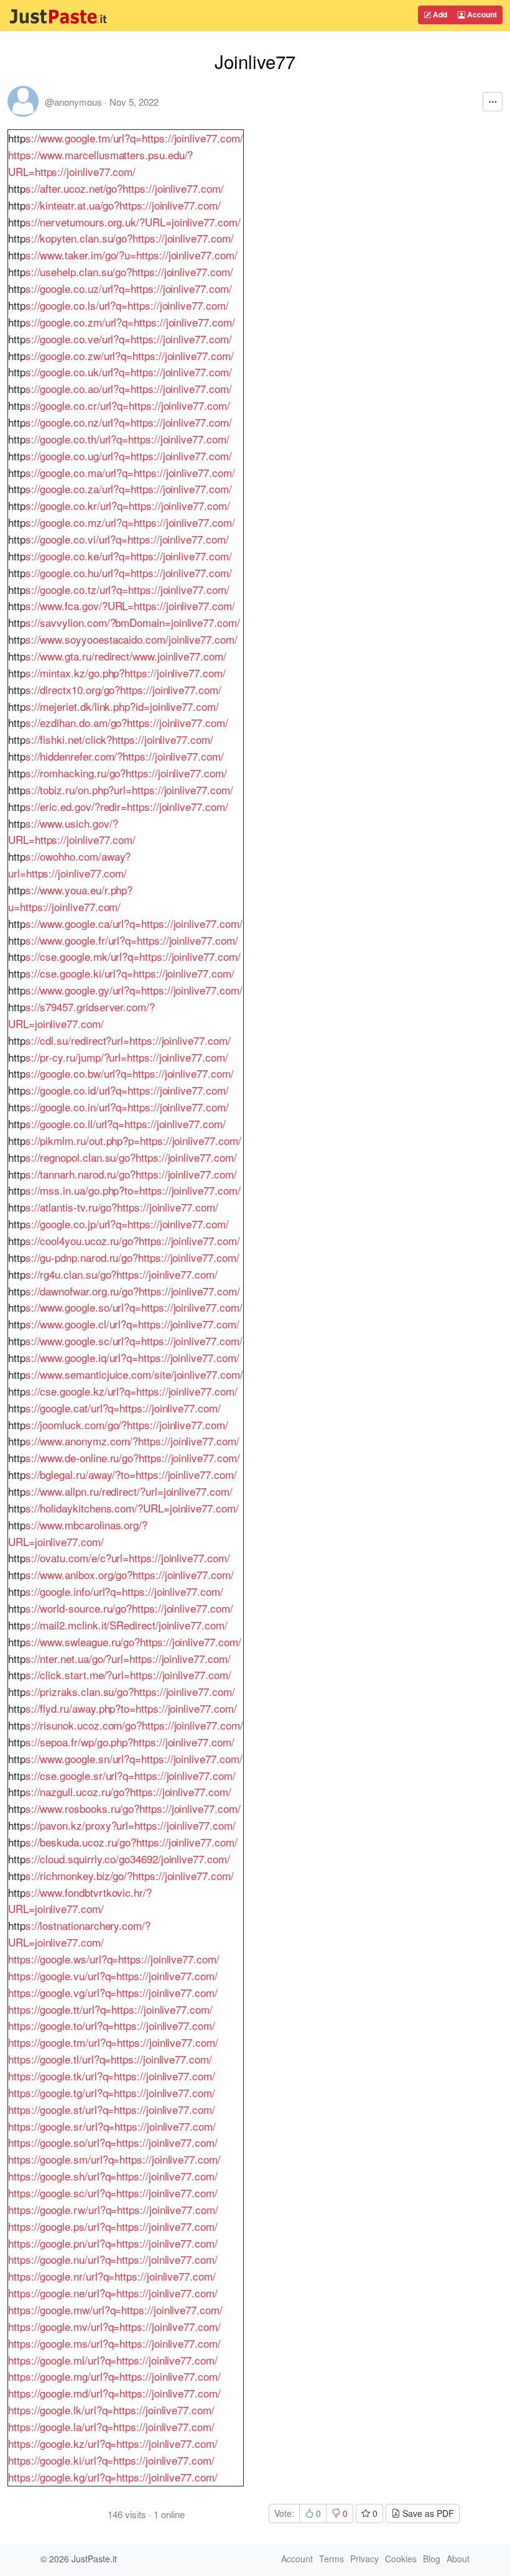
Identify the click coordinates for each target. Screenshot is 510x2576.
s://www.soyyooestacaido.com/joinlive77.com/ (132, 639)
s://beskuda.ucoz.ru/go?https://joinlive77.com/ (132, 1842)
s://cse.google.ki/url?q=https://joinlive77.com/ (130, 973)
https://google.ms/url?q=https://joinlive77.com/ (114, 2343)
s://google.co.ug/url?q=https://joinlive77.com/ (129, 456)
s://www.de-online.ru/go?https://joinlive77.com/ (133, 1457)
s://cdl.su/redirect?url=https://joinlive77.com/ (128, 1040)
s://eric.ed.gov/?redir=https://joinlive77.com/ (127, 806)
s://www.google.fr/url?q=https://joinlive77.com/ (132, 940)
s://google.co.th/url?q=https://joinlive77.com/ (127, 439)
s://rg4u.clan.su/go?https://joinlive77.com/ (122, 1274)
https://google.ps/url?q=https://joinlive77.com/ (113, 2226)
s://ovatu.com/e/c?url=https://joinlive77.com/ (128, 1558)
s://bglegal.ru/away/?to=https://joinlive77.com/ (131, 1474)
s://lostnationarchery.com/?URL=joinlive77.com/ (79, 1934)
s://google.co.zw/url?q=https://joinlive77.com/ (130, 355)
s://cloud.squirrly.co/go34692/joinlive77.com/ (128, 1859)
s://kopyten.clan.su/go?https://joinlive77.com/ (130, 238)
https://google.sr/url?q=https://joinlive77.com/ (112, 2126)
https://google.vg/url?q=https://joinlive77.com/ (113, 1992)
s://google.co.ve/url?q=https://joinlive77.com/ (129, 339)
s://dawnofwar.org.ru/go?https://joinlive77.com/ (133, 1291)
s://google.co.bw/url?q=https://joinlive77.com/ (130, 1073)
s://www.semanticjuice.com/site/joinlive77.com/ (134, 1374)
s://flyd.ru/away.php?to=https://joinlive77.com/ (131, 1708)
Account (481, 14)
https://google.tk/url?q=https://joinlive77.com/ (112, 2076)
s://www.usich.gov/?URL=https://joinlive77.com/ (72, 832)
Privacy (364, 2559)
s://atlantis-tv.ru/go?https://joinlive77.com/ (122, 1207)
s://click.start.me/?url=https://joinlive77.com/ (128, 1675)
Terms (331, 2559)
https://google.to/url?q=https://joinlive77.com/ (112, 2025)
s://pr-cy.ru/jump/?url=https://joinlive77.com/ (127, 1057)
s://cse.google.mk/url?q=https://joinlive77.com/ (133, 956)
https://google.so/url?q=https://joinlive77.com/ (113, 2142)
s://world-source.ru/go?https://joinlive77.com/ (129, 1608)
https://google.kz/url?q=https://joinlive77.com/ (113, 2443)
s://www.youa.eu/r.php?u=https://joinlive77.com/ (70, 898)
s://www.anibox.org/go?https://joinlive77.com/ (130, 1574)
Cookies (401, 2559)
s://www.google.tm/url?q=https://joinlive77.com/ (134, 138)
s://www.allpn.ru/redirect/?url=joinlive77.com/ (129, 1491)
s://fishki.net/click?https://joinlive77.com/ (119, 739)
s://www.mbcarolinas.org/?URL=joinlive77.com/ (78, 1533)
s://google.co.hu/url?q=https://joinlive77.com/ (129, 572)
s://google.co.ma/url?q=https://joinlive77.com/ (130, 472)
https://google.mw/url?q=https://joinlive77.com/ (115, 2310)
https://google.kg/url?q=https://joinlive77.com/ (113, 2477)
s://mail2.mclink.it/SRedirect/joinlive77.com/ (127, 1625)
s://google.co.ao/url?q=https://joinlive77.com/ (129, 388)
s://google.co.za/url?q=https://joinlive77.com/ (129, 489)
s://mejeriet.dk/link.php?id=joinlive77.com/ (122, 706)
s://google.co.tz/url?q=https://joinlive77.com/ (127, 589)
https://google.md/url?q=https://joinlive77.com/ (114, 2393)
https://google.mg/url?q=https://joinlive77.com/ (114, 2376)
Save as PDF (427, 2513)
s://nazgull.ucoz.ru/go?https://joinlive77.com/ (128, 1791)
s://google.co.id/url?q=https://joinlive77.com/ (127, 1090)
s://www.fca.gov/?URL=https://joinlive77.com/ (130, 605)
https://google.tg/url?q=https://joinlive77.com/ (112, 2092)
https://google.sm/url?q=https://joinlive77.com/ (114, 2159)
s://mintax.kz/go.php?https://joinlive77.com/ (126, 673)
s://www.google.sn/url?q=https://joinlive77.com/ (134, 1758)
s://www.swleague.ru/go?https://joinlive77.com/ (133, 1642)
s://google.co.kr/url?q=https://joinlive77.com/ (128, 505)
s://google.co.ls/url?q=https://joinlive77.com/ (127, 305)
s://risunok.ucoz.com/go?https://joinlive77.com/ (134, 1725)
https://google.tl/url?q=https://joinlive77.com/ (110, 2059)
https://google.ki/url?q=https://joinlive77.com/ (111, 2460)
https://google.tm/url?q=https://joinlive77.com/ (113, 2042)
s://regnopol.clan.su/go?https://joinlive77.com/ (131, 1157)
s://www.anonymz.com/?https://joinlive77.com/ (132, 1441)
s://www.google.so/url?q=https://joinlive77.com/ (134, 1307)
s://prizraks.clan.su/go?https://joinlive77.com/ (130, 1691)
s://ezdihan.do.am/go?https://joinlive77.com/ (127, 722)
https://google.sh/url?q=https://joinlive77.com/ (113, 2176)
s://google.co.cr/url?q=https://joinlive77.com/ (128, 405)
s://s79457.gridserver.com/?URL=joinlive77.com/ (81, 1015)
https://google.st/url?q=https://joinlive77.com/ (112, 2109)
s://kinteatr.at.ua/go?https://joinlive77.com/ (123, 205)
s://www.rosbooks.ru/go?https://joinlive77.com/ (133, 1808)
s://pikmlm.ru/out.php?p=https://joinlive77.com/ (133, 1140)
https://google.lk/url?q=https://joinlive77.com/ (111, 2410)
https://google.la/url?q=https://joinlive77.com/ (111, 2426)
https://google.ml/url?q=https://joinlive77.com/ (113, 2360)
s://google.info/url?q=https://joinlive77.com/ (124, 1591)
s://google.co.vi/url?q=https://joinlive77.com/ (127, 539)
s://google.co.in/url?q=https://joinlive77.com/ (127, 1107)
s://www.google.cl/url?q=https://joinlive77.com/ (132, 1324)
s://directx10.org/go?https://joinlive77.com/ (123, 689)
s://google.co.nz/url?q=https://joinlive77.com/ (129, 422)
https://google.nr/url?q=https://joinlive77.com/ (112, 2276)
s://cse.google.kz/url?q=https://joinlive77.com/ (132, 1391)
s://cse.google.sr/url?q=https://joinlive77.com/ (131, 1775)
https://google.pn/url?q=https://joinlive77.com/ (113, 2243)
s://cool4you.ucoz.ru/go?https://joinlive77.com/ (133, 1240)
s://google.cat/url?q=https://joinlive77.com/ (123, 1408)
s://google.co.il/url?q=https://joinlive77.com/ (126, 1124)
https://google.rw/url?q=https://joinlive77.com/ (113, 2209)
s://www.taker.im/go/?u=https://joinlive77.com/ (132, 255)
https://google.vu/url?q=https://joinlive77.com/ (113, 1976)
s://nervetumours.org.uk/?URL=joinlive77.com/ (133, 222)
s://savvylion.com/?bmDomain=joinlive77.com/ (133, 622)
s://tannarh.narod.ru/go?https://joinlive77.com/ (131, 1174)
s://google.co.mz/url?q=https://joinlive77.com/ (130, 522)
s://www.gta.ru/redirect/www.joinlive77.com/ (126, 656)
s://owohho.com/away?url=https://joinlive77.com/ (69, 864)
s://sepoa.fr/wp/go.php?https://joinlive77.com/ (130, 1742)
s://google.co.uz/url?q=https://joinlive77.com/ (129, 288)
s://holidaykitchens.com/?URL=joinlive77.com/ (132, 1508)
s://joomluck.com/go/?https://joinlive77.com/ (127, 1425)
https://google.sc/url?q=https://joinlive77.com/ (113, 2193)
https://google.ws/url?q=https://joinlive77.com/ (114, 1959)
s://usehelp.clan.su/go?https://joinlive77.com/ (129, 271)
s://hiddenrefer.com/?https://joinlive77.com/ (125, 756)
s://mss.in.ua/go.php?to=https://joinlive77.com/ (133, 1190)
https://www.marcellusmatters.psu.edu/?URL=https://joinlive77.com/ (100, 163)
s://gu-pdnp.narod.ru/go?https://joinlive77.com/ (132, 1257)
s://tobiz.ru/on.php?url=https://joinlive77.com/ (129, 790)
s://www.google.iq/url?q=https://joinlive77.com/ (132, 1357)
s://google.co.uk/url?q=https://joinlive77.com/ (129, 372)
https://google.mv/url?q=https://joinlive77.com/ (114, 2326)
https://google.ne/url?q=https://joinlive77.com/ (113, 2293)
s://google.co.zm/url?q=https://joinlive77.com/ (130, 322)
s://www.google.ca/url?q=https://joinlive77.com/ (134, 923)
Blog (432, 2559)
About (458, 2559)
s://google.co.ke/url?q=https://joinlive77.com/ (129, 556)
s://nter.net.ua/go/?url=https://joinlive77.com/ (128, 1658)
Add (439, 14)
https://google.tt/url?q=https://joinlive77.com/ (110, 2009)
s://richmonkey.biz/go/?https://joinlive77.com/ (130, 1875)
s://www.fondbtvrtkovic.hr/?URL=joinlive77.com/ (80, 1901)
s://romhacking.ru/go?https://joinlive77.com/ (126, 773)
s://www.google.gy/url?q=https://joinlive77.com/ (134, 990)
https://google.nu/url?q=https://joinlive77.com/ (113, 2259)
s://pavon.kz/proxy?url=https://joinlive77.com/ (131, 1825)
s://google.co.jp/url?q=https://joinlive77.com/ (127, 1224)
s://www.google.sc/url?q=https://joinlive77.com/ (134, 1341)
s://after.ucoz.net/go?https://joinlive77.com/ (125, 188)
